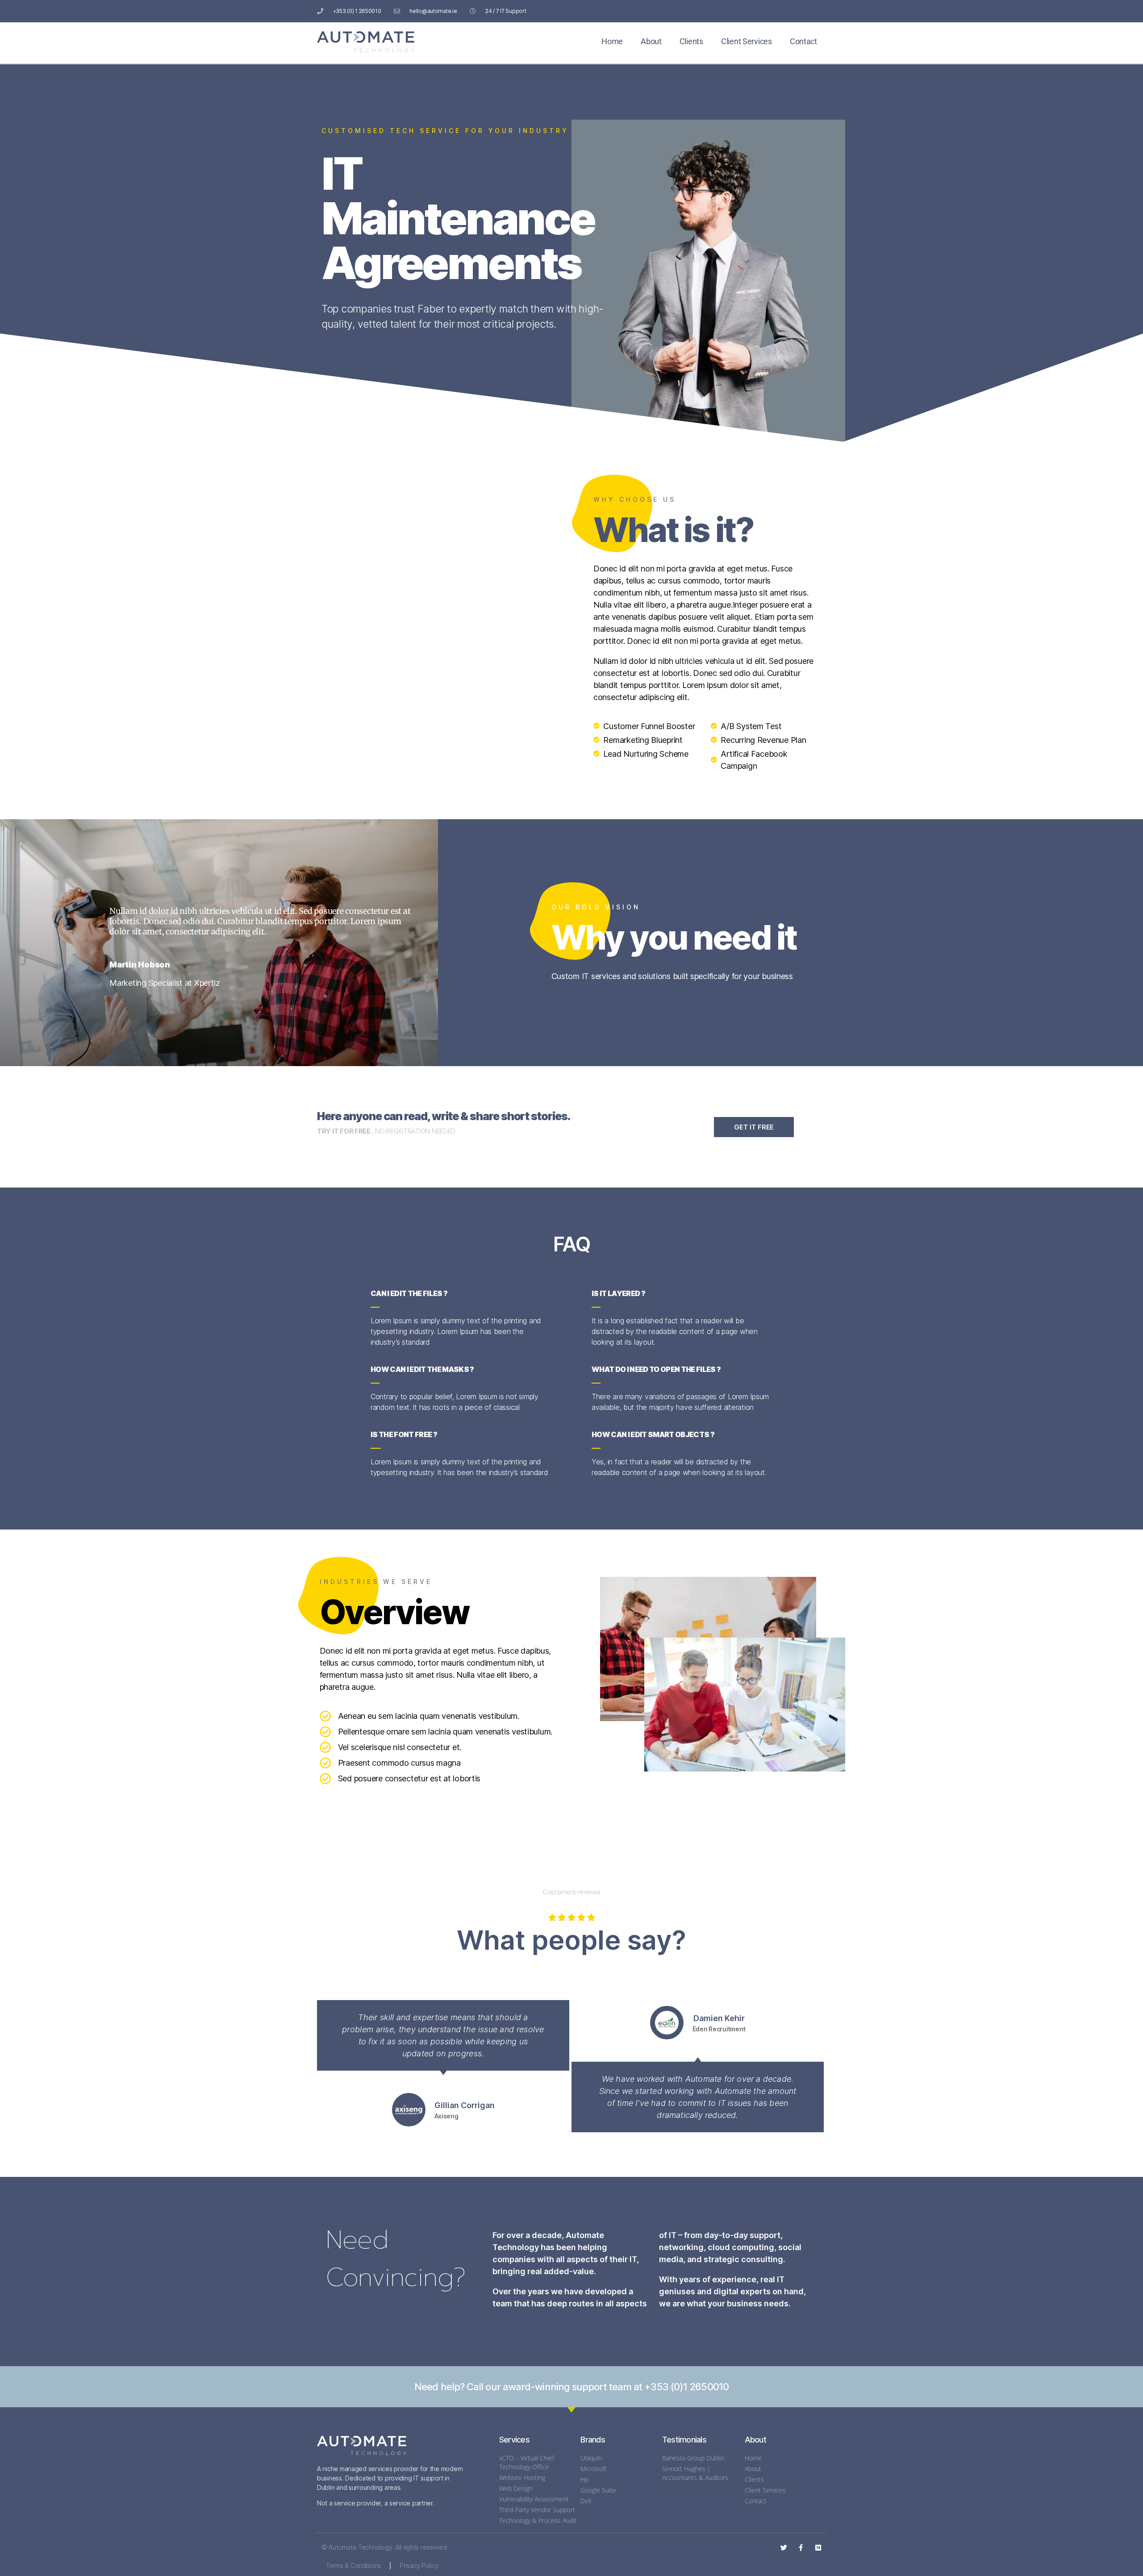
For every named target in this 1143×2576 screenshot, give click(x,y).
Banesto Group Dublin (693, 2458)
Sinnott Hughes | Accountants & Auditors (695, 2473)
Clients (691, 41)
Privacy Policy (419, 2566)
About (651, 41)
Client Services (747, 41)
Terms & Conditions (353, 2566)
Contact (803, 41)
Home (612, 41)
